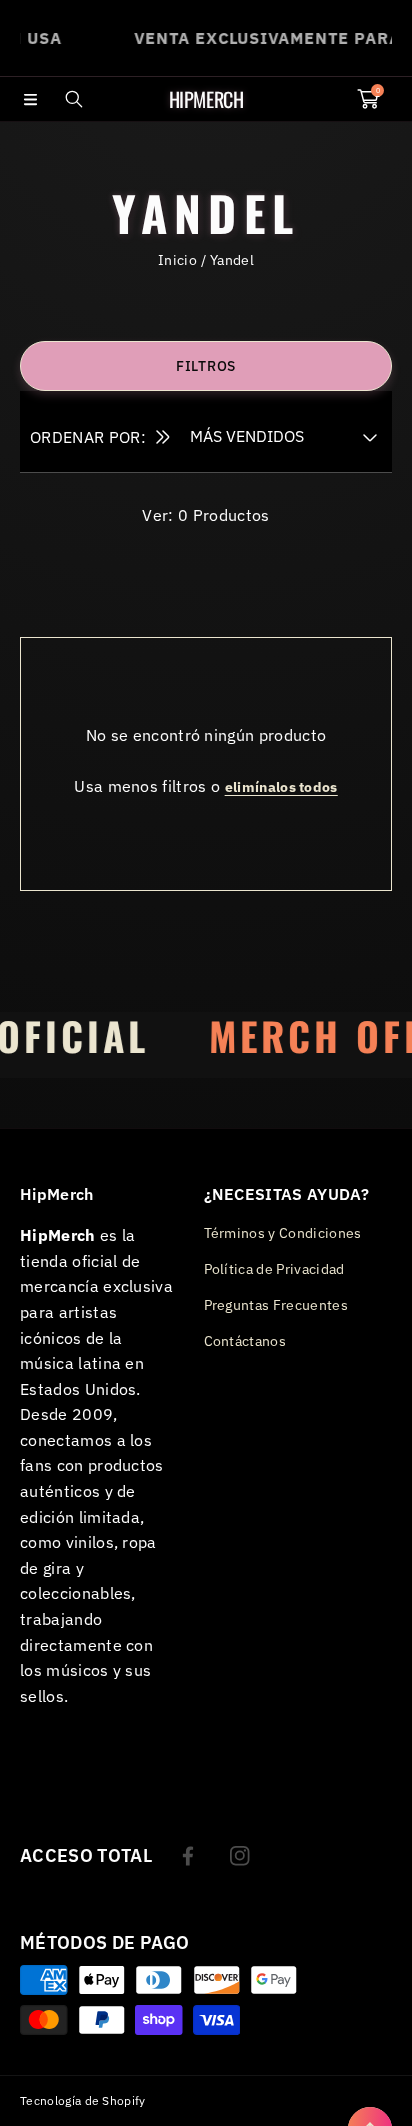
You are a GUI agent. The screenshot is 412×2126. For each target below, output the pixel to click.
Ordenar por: (88, 437)
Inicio (177, 260)
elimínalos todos (281, 787)
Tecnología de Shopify (83, 2100)
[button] (30, 99)
